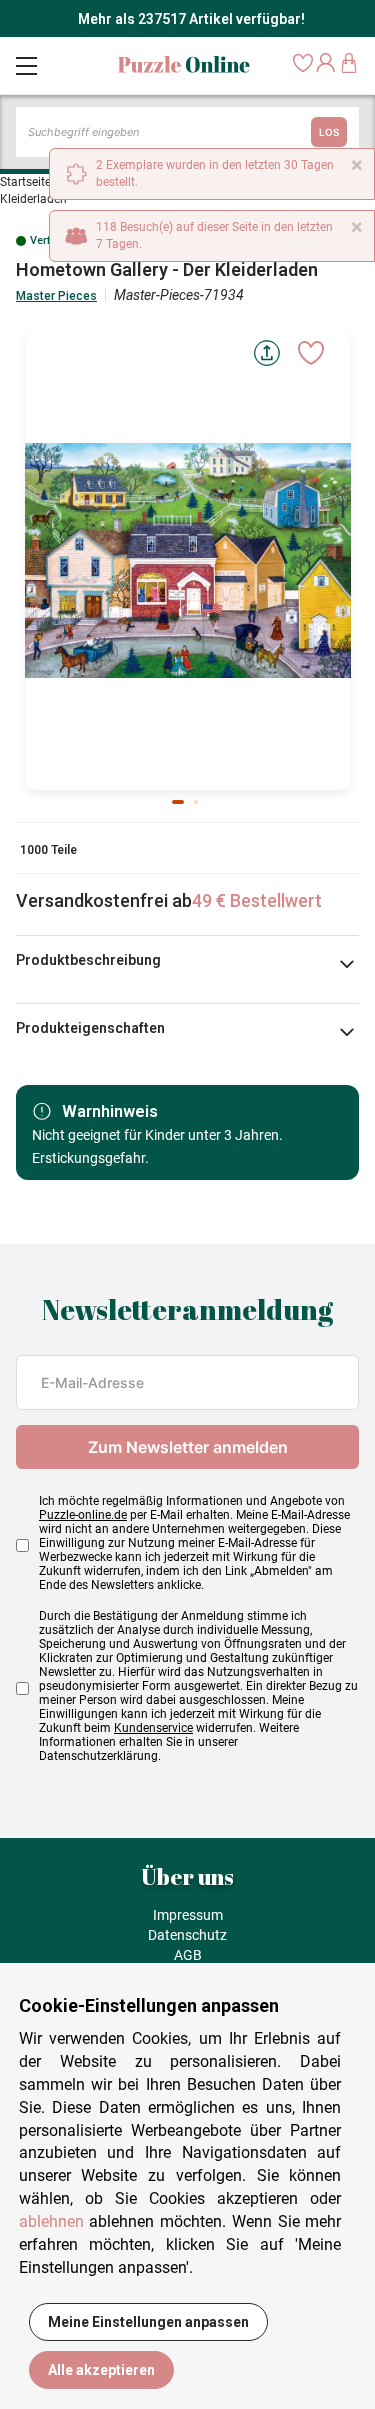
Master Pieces (56, 296)
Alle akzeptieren (101, 2370)
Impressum (188, 1915)
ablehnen (51, 2221)
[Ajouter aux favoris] (311, 353)
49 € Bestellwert (257, 900)
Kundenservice (153, 1728)
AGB (188, 1955)
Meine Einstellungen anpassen (148, 2322)
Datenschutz (187, 1935)
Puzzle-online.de (83, 1515)
